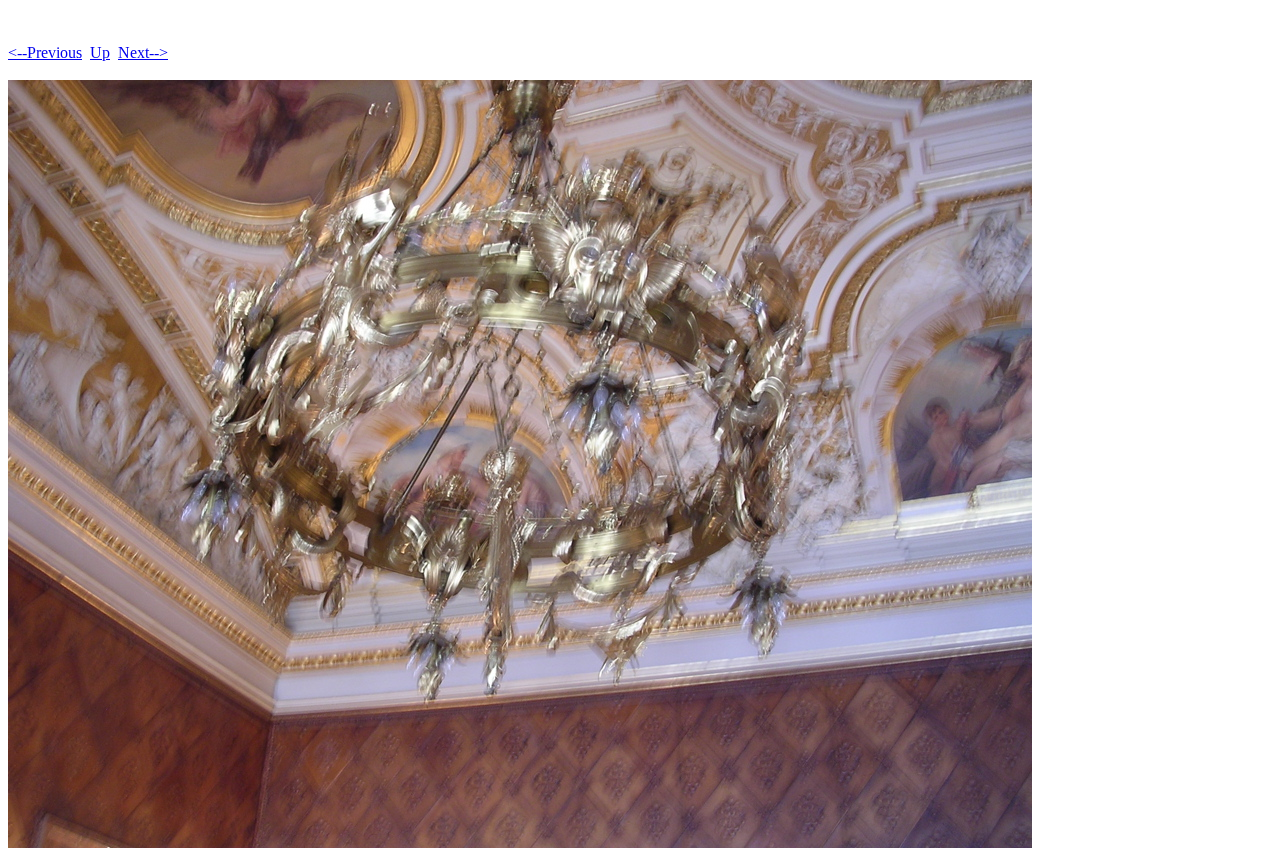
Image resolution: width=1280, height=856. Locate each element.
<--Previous (45, 52)
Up (100, 52)
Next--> (143, 52)
